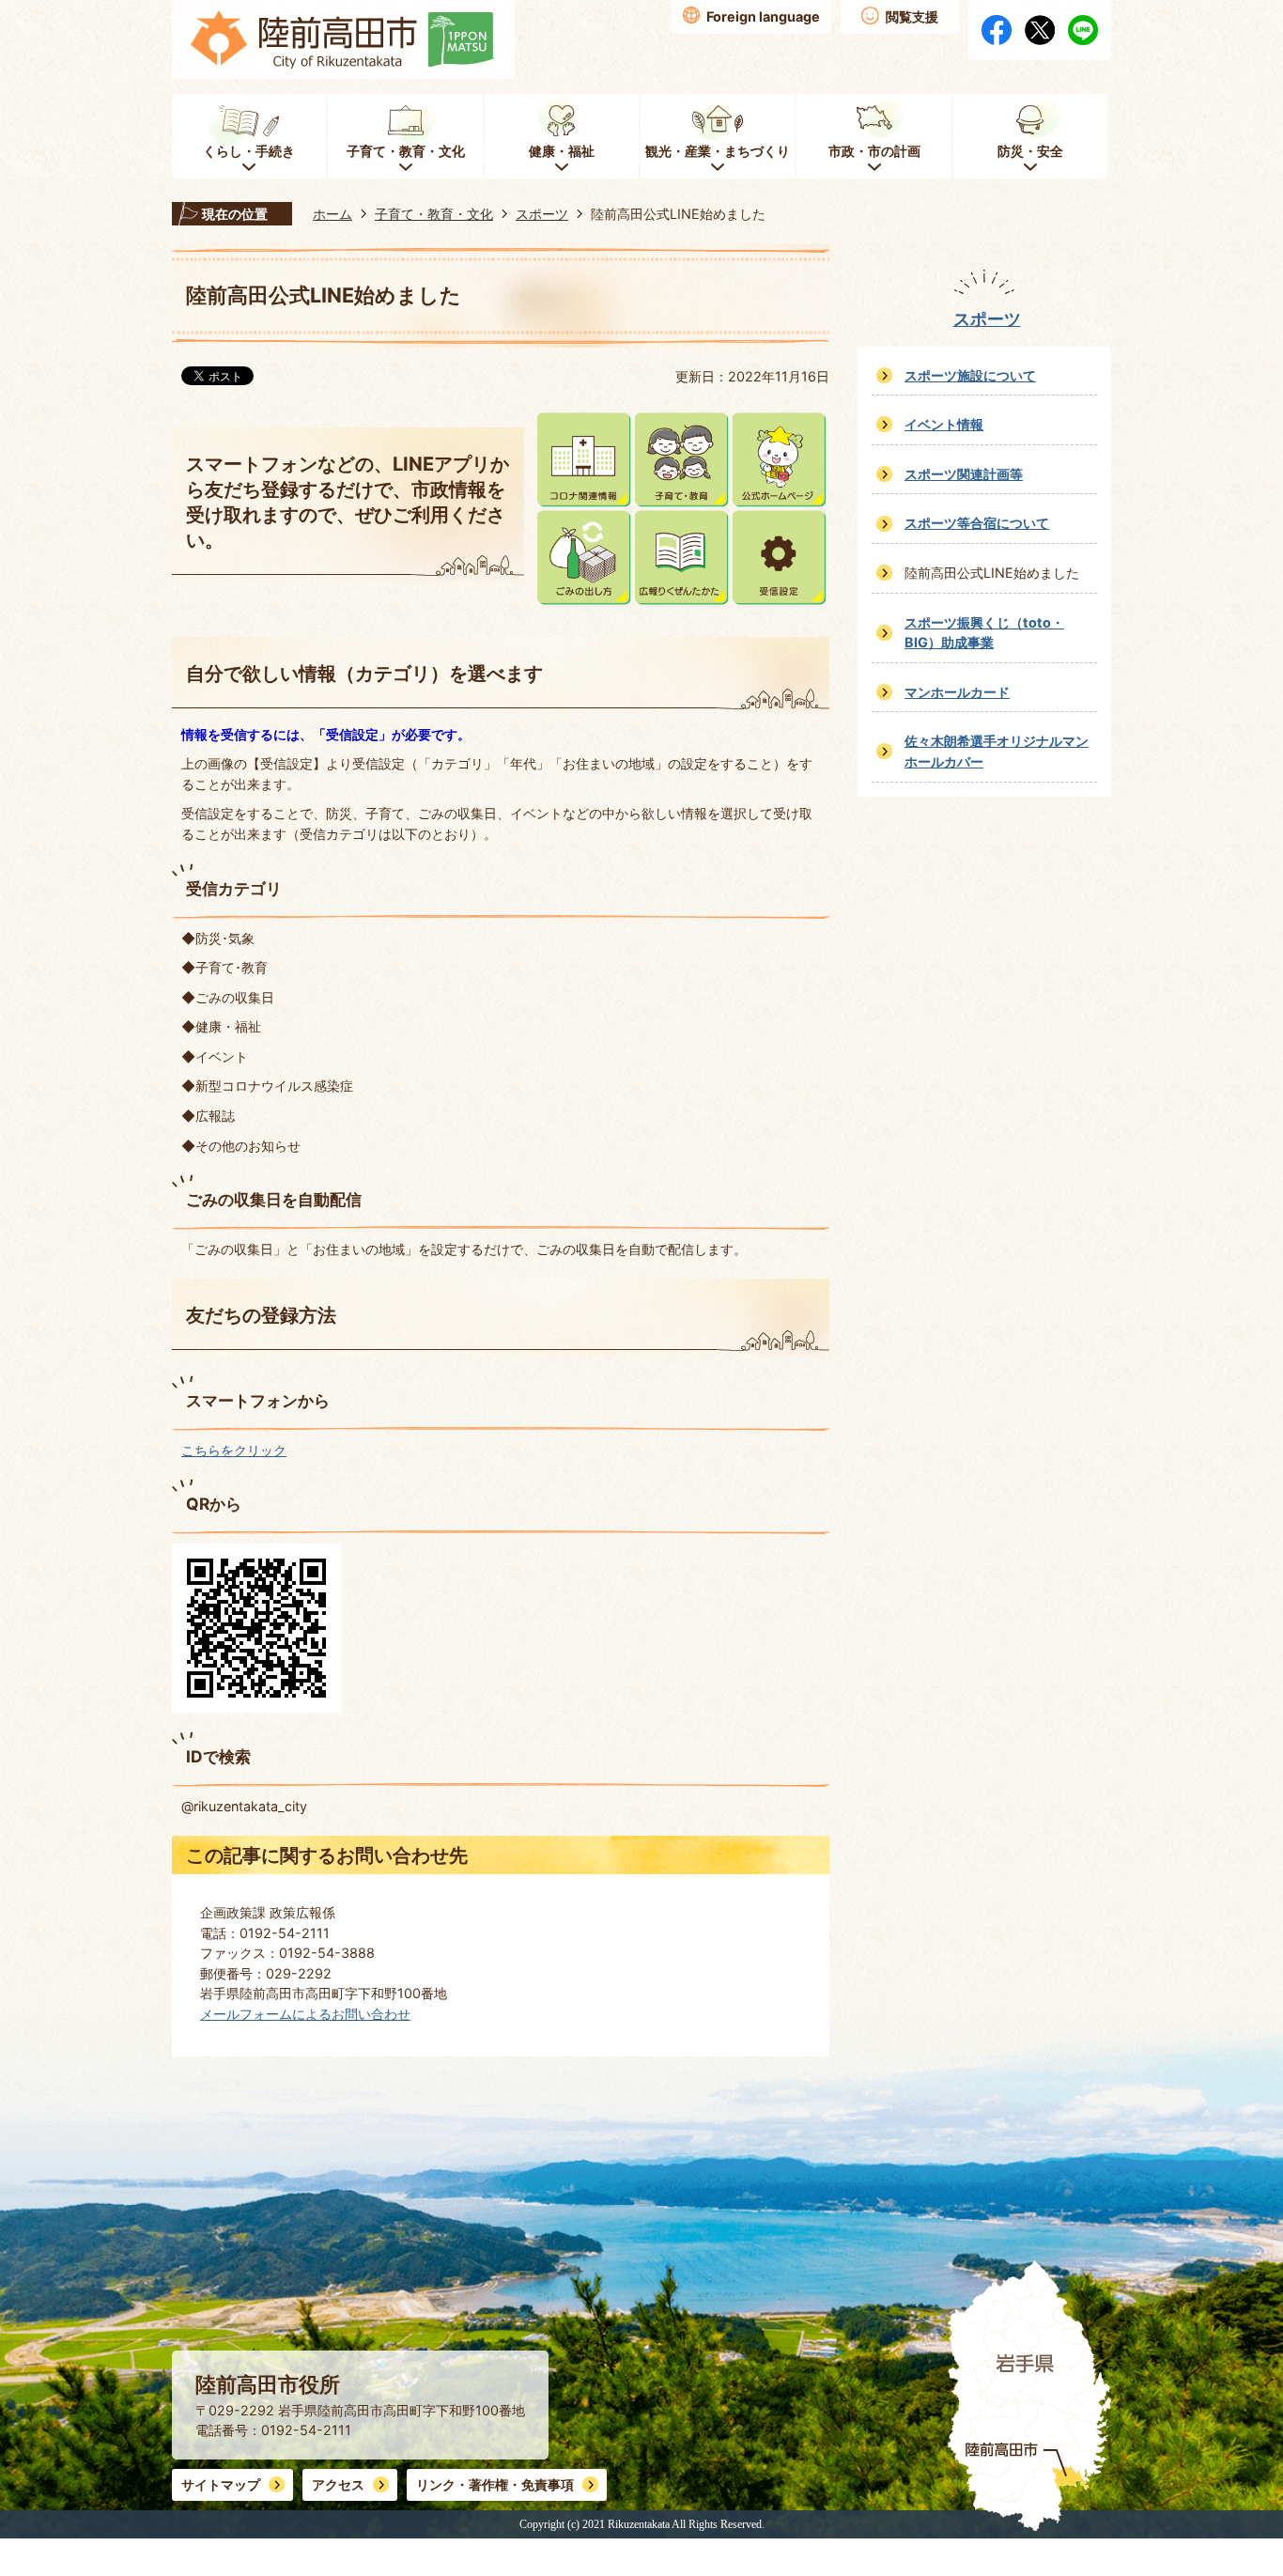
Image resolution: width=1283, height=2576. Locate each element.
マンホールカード (957, 692)
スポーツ (542, 214)
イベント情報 (944, 424)
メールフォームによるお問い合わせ (305, 2014)
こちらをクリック (234, 1450)
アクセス (338, 2484)
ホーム (332, 214)
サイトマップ (221, 2484)
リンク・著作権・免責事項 (495, 2484)
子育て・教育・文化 (434, 214)
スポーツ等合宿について (977, 523)
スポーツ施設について (970, 375)
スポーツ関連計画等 (964, 474)
